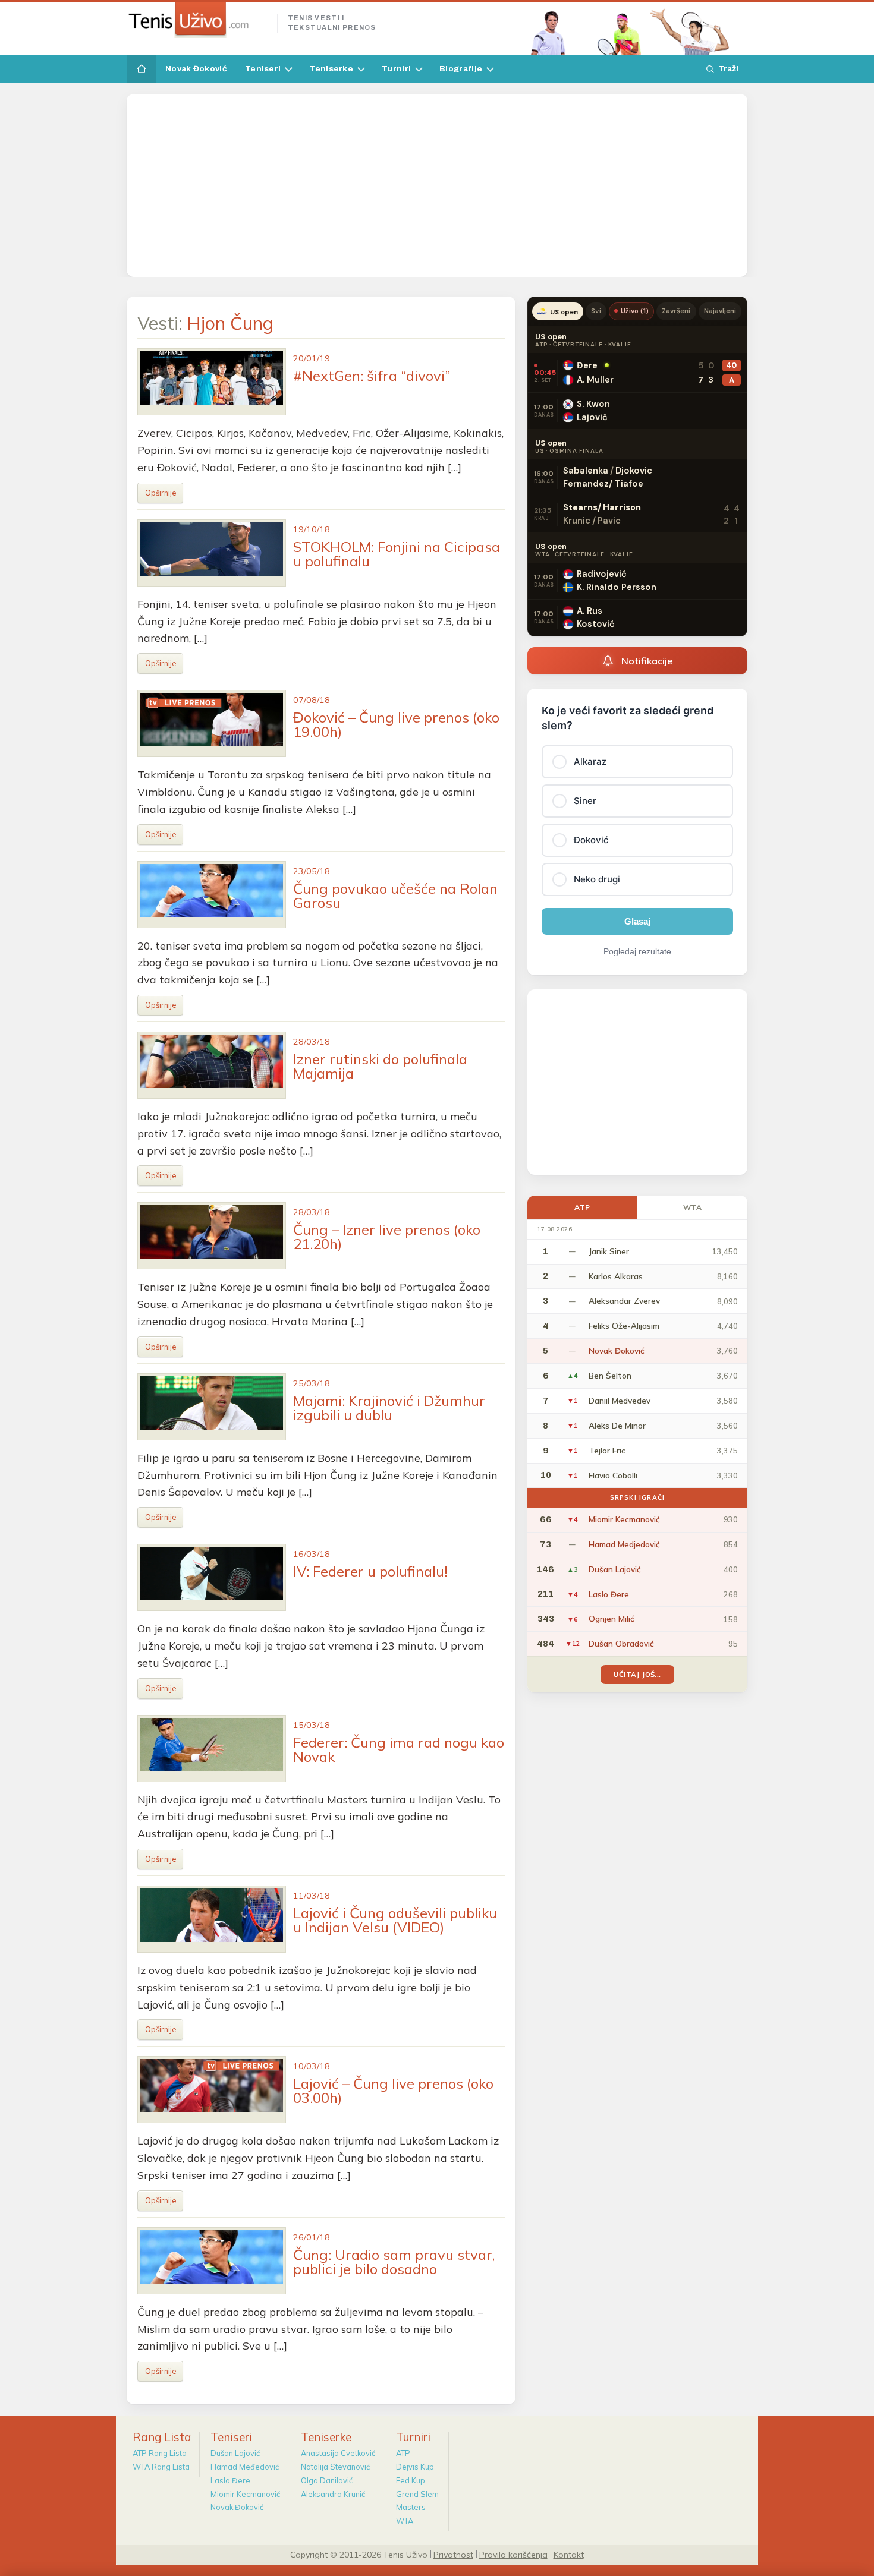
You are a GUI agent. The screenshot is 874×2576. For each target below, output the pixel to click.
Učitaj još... (637, 1674)
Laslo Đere (230, 2480)
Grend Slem (417, 2494)
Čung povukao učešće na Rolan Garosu (395, 896)
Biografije (461, 69)
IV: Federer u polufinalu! (370, 1571)
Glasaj (637, 921)
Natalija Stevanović (335, 2467)
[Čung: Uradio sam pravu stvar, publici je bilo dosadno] (212, 2261)
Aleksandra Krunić (333, 2494)
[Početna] (142, 69)
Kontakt (569, 2554)
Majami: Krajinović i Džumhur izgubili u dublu (389, 1408)
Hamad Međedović (245, 2467)
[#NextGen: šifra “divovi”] (212, 382)
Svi (596, 311)
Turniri (396, 69)
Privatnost (453, 2554)
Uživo (635, 311)
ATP (582, 1207)
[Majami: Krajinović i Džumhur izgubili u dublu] (212, 1407)
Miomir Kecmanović (245, 2494)
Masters (411, 2507)
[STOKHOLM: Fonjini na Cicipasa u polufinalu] (212, 553)
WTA (693, 1207)
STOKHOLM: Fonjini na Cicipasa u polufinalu (397, 554)
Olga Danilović (327, 2480)
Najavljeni (720, 311)
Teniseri (263, 69)
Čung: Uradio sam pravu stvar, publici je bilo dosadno (394, 2262)
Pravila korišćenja (513, 2554)
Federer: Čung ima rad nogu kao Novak (399, 1749)
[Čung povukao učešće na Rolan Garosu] (212, 895)
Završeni (676, 311)
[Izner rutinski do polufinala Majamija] (212, 1065)
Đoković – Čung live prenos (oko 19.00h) (396, 724)
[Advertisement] (437, 185)
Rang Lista (162, 2437)
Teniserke (331, 69)
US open (564, 312)
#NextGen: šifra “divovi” (372, 376)
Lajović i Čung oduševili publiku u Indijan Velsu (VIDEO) (395, 1920)
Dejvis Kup (415, 2467)
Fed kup (411, 2480)
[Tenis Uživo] (197, 20)
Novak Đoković (196, 69)
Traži (728, 69)
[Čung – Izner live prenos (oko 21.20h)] (212, 1236)
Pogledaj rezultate (637, 951)
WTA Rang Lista (161, 2467)
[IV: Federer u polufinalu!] (212, 1577)
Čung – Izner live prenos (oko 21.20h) (387, 1237)
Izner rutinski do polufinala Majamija (380, 1066)
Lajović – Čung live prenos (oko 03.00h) (393, 2091)
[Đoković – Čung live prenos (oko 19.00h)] (212, 723)
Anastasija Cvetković (338, 2453)
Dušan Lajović (235, 2453)
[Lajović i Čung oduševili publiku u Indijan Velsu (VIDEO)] (212, 1919)
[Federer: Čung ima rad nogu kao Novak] (212, 1749)
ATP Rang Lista (160, 2453)
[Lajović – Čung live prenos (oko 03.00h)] (212, 2090)
